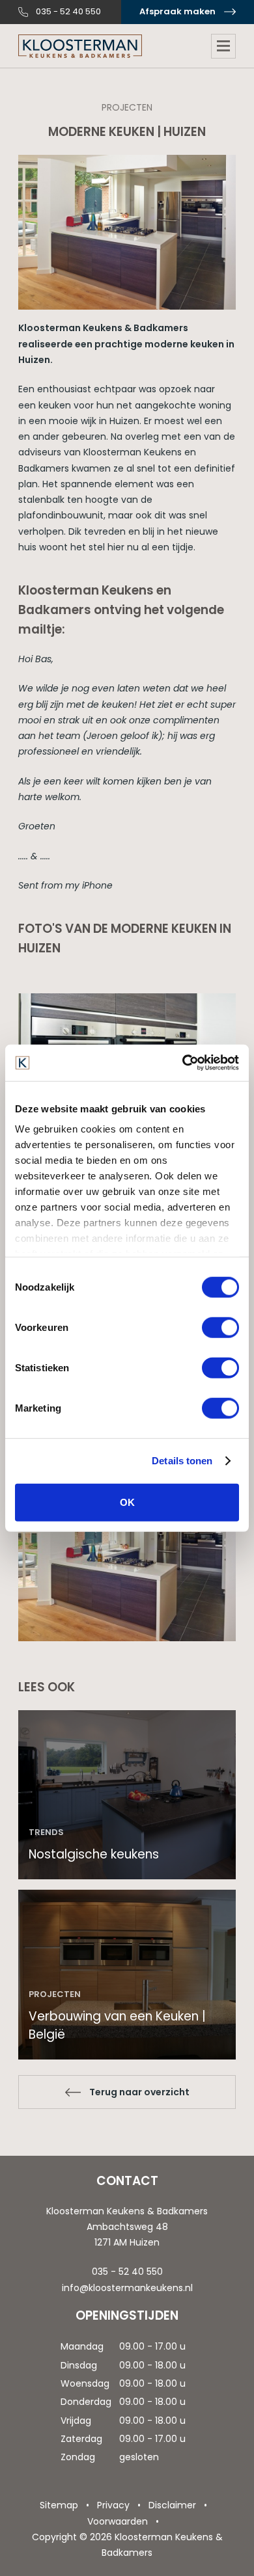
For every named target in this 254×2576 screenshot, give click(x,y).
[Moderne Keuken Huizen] (127, 1563)
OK (127, 1502)
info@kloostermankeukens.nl (127, 2288)
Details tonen (182, 1461)
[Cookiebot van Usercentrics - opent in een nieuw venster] (183, 1063)
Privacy (113, 2505)
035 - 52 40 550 (68, 11)
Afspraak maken (177, 11)
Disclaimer (172, 2505)
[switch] (220, 1327)
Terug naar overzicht (139, 2092)
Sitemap (59, 2505)
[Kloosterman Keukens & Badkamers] (80, 46)
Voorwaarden (118, 2521)
